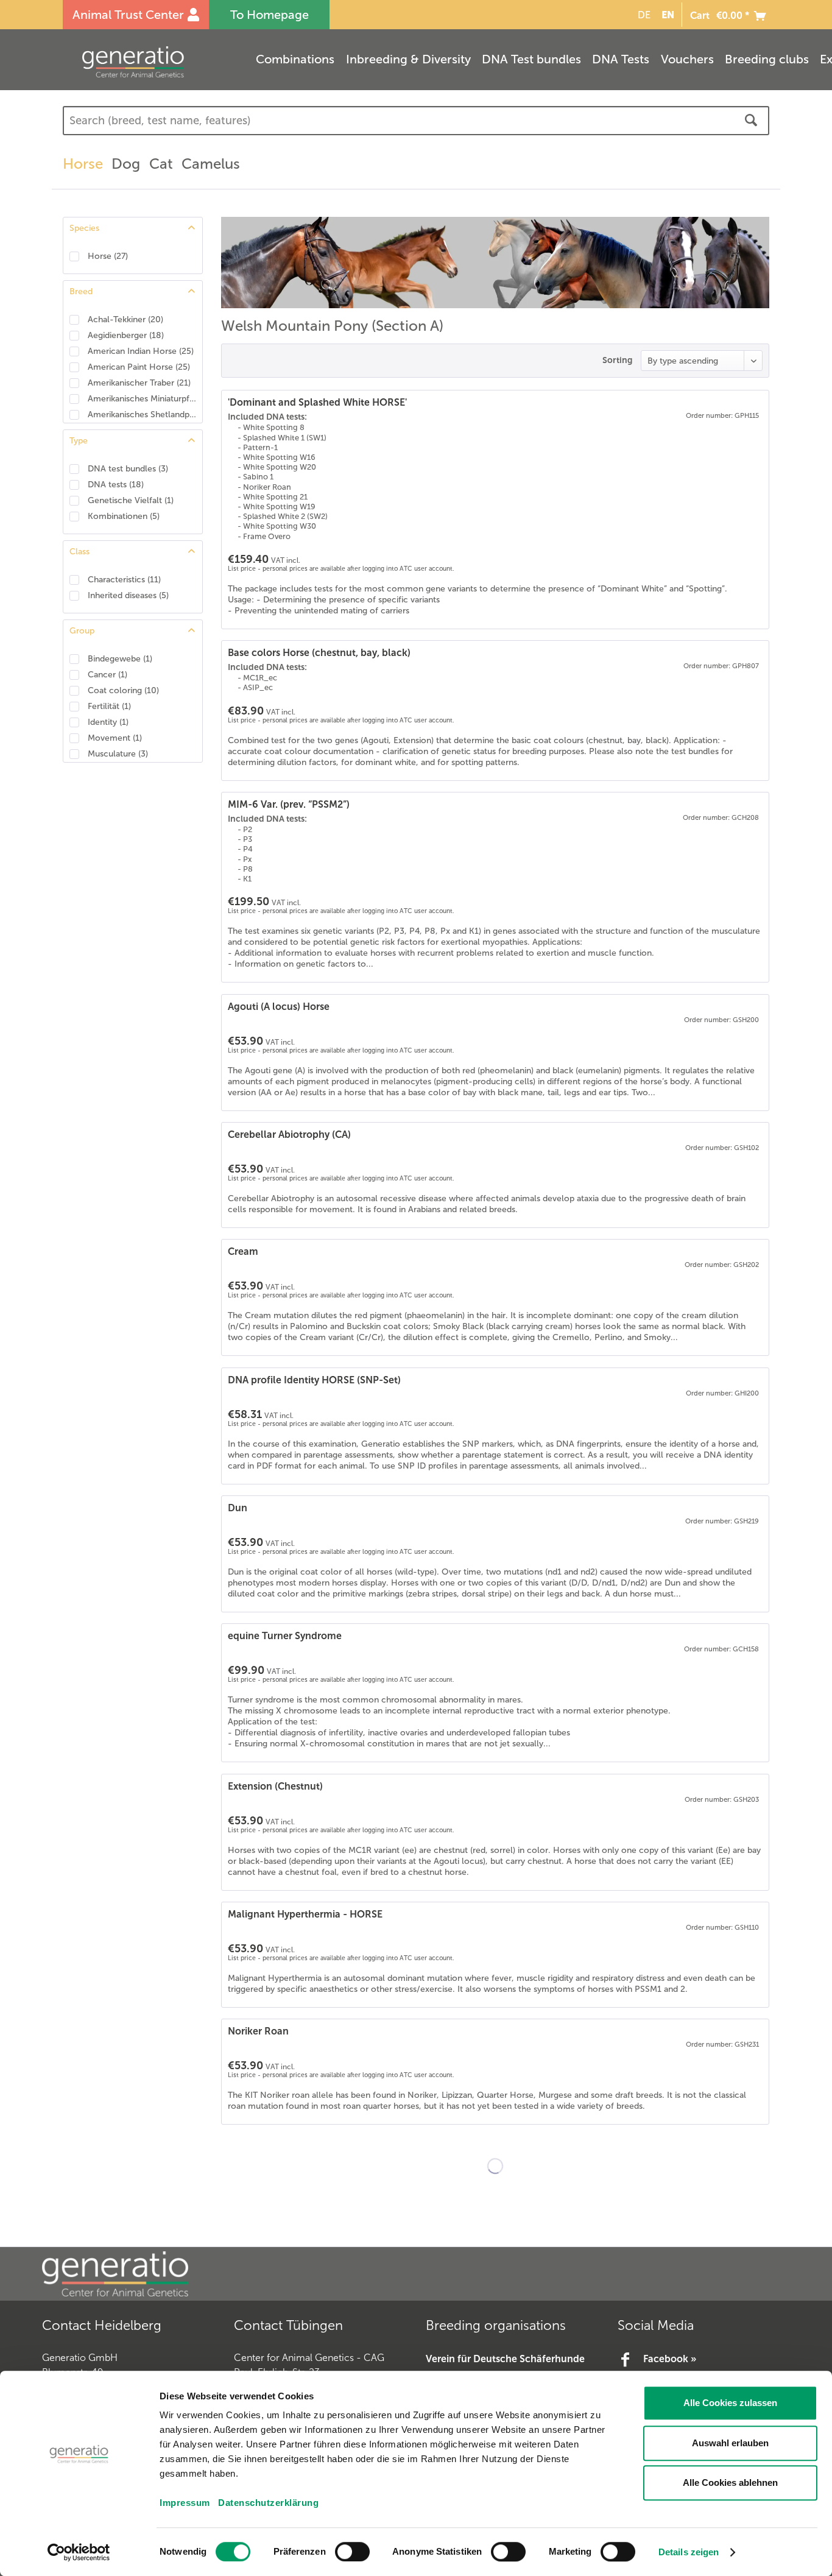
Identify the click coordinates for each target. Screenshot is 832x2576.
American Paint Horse (139, 367)
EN (668, 15)
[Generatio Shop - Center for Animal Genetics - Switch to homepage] (157, 62)
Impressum (185, 2503)
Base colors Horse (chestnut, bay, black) (319, 653)
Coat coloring (123, 690)
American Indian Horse (141, 351)
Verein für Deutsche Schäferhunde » (505, 2367)
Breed (81, 291)
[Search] (751, 121)
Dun (238, 1508)
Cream (243, 1251)
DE (644, 15)
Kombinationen (124, 516)
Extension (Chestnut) (275, 1786)
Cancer (108, 675)
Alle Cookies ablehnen (730, 2482)
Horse (108, 256)
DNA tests (116, 485)
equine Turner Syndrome (285, 1636)
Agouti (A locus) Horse (279, 1007)
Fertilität (109, 706)
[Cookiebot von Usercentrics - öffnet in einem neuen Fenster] (79, 2552)
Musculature (118, 754)
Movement (115, 738)
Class (79, 552)
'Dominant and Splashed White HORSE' (317, 402)
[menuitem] (642, 15)
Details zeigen (689, 2552)
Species (84, 228)
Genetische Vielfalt (131, 500)
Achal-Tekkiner (125, 319)
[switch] (352, 2552)
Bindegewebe (120, 659)
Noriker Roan (258, 2031)
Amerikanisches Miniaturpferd (142, 399)
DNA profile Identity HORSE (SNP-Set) (314, 1380)
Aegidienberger (126, 335)
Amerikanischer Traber (139, 383)
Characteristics (124, 580)
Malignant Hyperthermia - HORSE (305, 1914)
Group (82, 631)
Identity (108, 722)
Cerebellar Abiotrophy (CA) (289, 1134)
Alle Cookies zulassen (730, 2403)
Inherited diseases (128, 595)
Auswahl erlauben (730, 2443)
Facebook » (670, 2359)
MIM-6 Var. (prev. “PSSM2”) (289, 804)
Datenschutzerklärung (268, 2503)
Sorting (617, 360)
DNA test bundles (128, 469)
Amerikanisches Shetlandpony (142, 415)
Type (79, 441)
